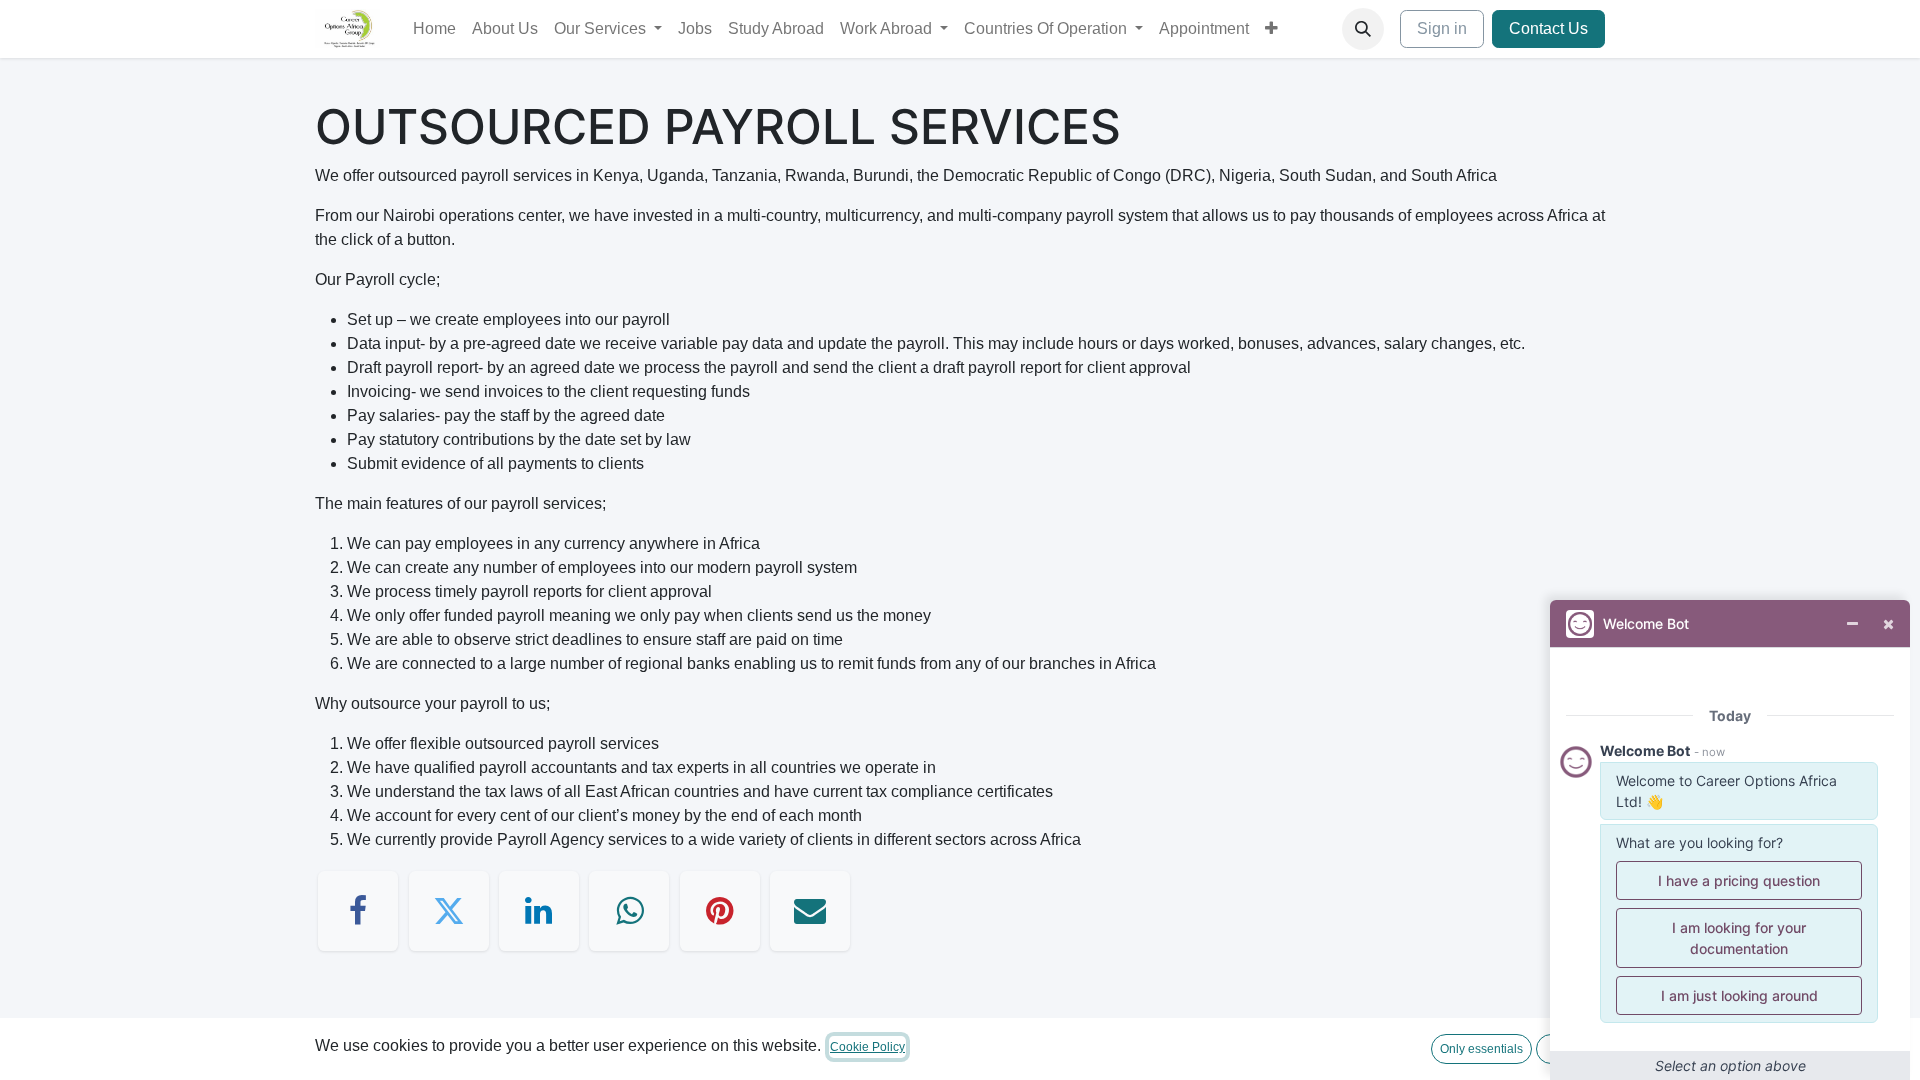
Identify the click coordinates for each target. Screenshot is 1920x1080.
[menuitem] (434, 29)
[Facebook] (358, 911)
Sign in (1442, 28)
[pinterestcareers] (720, 911)
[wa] (629, 911)
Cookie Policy (867, 1047)
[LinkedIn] (539, 911)
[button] (1363, 29)
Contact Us (1548, 28)
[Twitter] (449, 911)
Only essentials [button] (1481, 1049)
